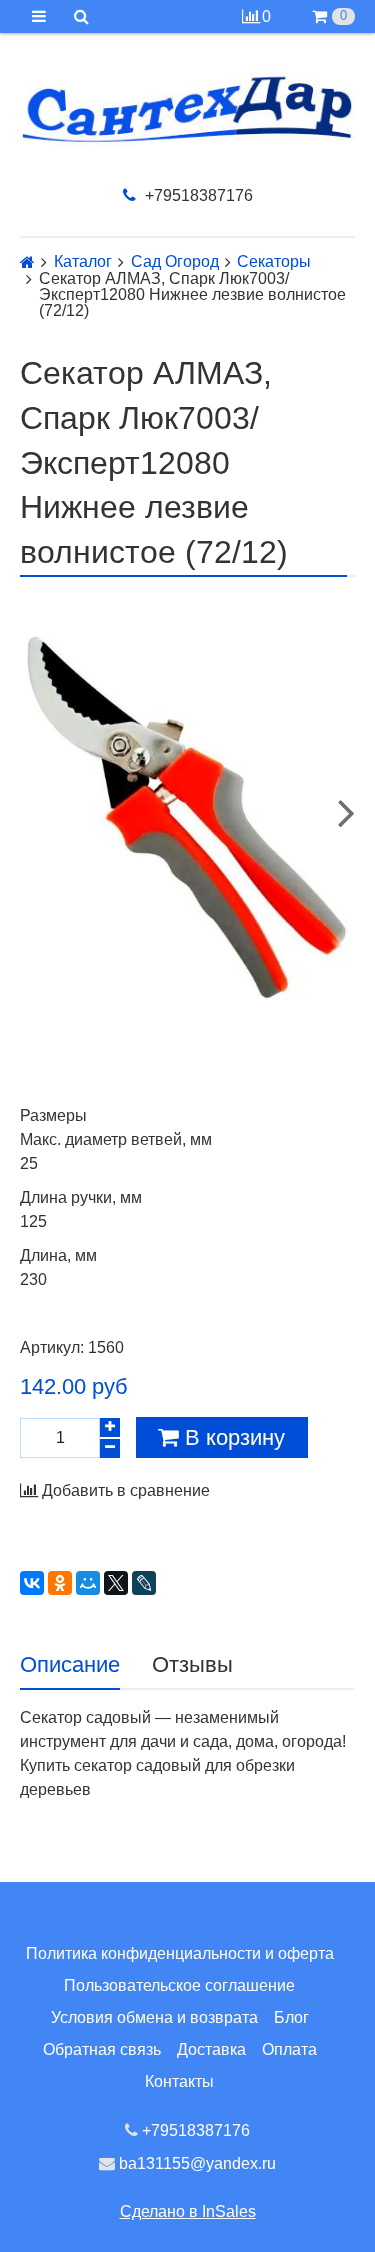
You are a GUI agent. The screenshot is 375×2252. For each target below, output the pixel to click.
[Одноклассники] (60, 1583)
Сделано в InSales (188, 2211)
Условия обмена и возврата (154, 2017)
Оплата (289, 2049)
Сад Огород (175, 262)
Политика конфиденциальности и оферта (180, 1953)
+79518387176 (197, 195)
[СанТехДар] (187, 109)
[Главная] (27, 262)
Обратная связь (102, 2049)
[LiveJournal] (144, 1583)
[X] (116, 1583)
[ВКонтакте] (32, 1583)
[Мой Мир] (88, 1583)
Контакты (179, 2081)
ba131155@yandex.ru (195, 2163)
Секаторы (274, 262)
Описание (70, 1664)
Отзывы (192, 1664)
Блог (291, 2017)
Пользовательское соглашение (179, 1985)
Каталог (83, 262)
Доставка (211, 2049)
